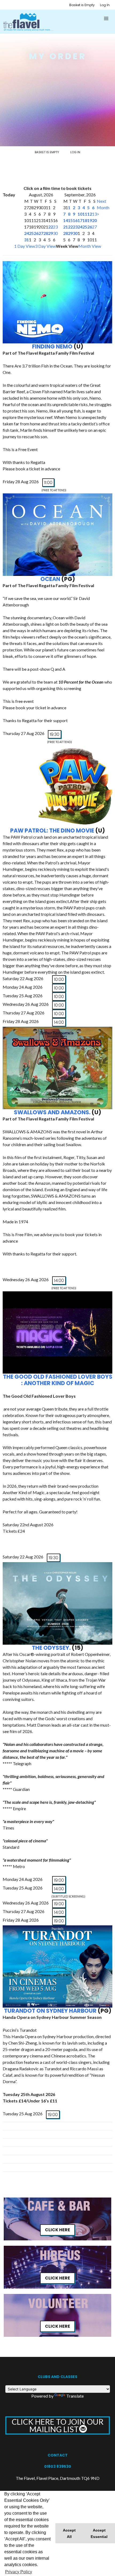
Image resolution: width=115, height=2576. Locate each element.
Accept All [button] (69, 2533)
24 (26, 233)
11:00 (48, 483)
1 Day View (25, 246)
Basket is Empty (82, 5)
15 (70, 220)
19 (90, 220)
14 (66, 220)
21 (66, 227)
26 (36, 233)
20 (94, 220)
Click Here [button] (57, 2230)
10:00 (59, 979)
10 (80, 214)
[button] (106, 18)
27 (41, 233)
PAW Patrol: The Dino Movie (52, 830)
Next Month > (103, 207)
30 (55, 233)
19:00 (59, 1880)
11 (85, 214)
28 (46, 233)
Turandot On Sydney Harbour (50, 2011)
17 (80, 220)
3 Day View (45, 246)
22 (51, 227)
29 (51, 233)
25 (31, 233)
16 (75, 220)
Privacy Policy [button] (19, 2572)
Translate (75, 2396)
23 (55, 227)
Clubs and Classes (57, 2377)
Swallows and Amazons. (52, 1112)
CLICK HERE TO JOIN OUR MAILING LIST (58, 2425)
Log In (105, 5)
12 (90, 214)
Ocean (51, 579)
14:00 (59, 1022)
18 (85, 220)
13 (94, 214)
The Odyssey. (51, 1648)
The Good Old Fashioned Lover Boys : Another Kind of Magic (58, 1380)
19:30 (55, 734)
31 (26, 240)
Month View (90, 246)
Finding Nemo (52, 346)
